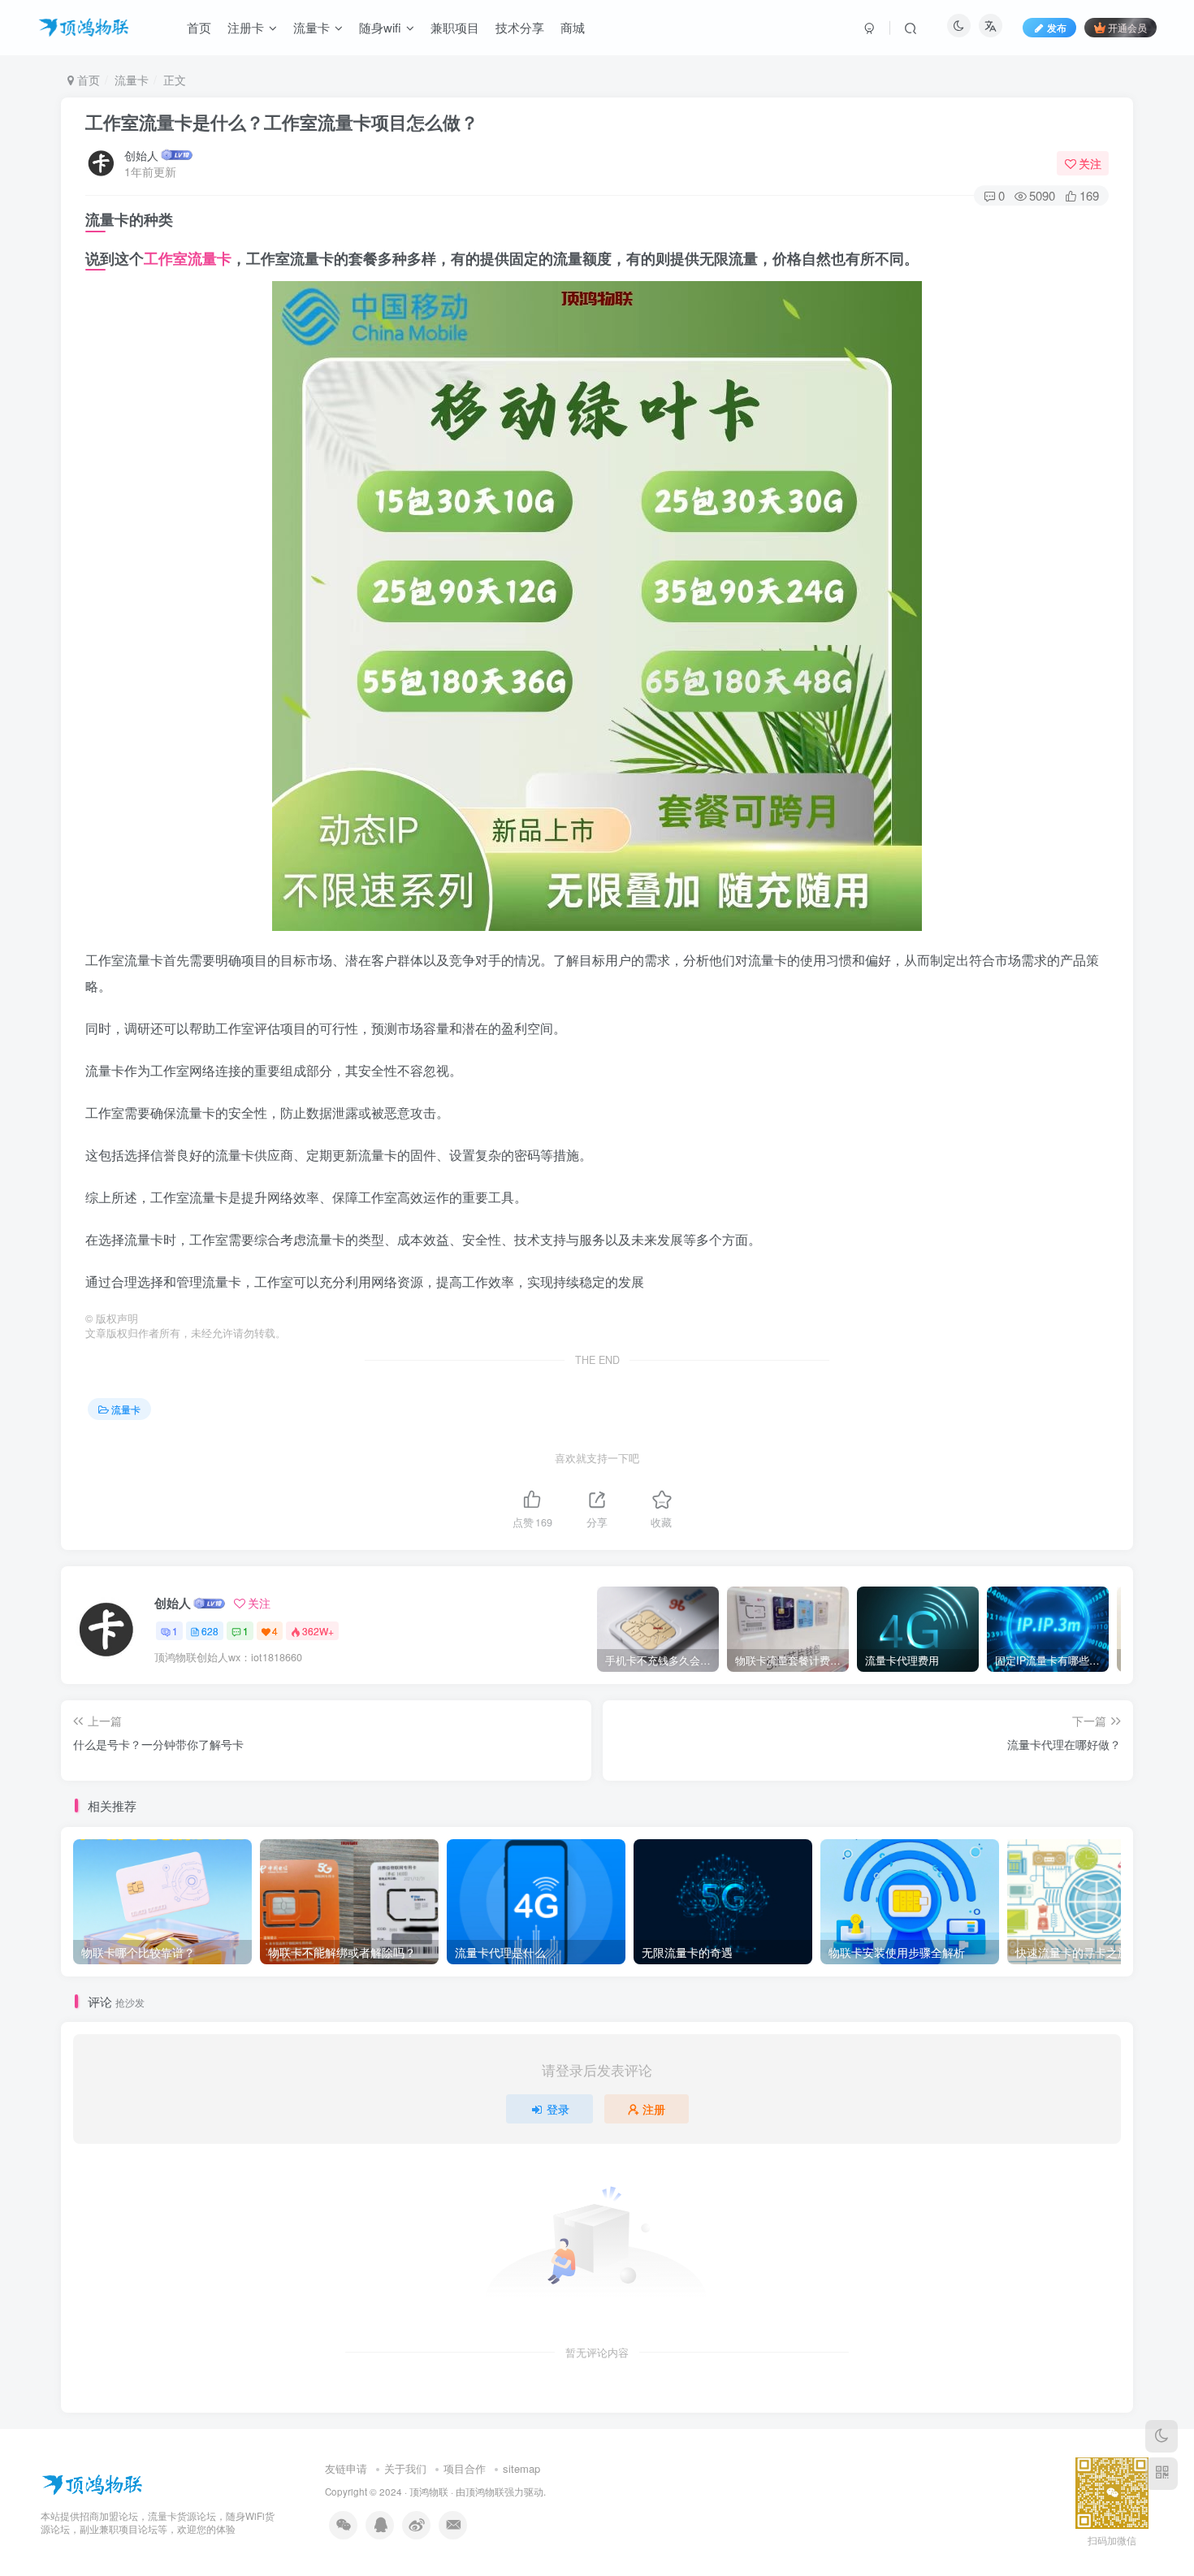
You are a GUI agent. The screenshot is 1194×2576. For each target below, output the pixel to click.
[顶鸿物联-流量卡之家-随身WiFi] (92, 2483)
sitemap (521, 2468)
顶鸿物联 (429, 2492)
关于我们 (405, 2468)
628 (210, 1631)
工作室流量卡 (188, 258)
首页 (87, 80)
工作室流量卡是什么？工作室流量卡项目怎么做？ (282, 122)
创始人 (141, 155)
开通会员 (1127, 27)
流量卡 (132, 80)
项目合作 (465, 2468)
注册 (654, 2109)
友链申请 (346, 2468)
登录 (558, 2109)
